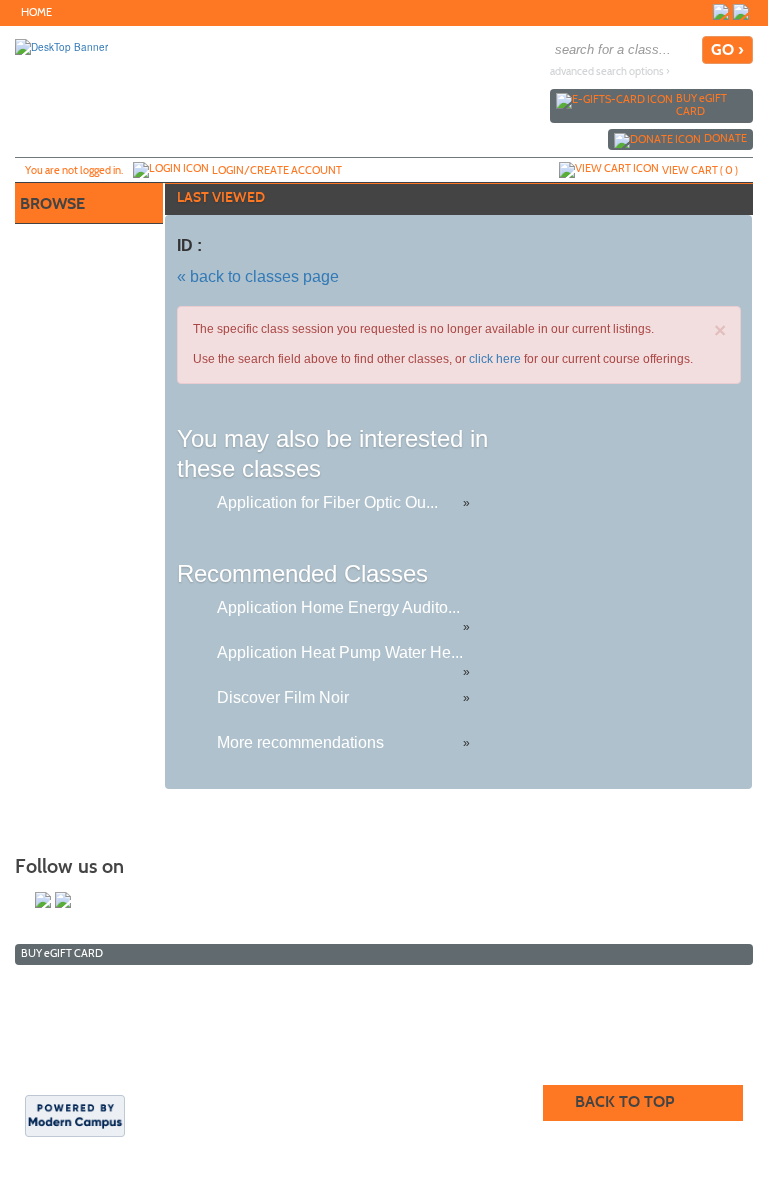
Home (36, 12)
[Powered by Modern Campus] (75, 1115)
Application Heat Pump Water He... (340, 652)
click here (495, 359)
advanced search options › (610, 71)
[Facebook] (741, 12)
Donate (725, 138)
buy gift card (701, 104)
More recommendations (300, 742)
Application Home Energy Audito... (338, 607)
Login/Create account (277, 170)
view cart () (700, 170)
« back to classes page (258, 276)
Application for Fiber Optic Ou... (327, 502)
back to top (624, 1101)
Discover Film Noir (283, 697)
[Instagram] (721, 12)
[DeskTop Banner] (61, 46)
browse (52, 203)
